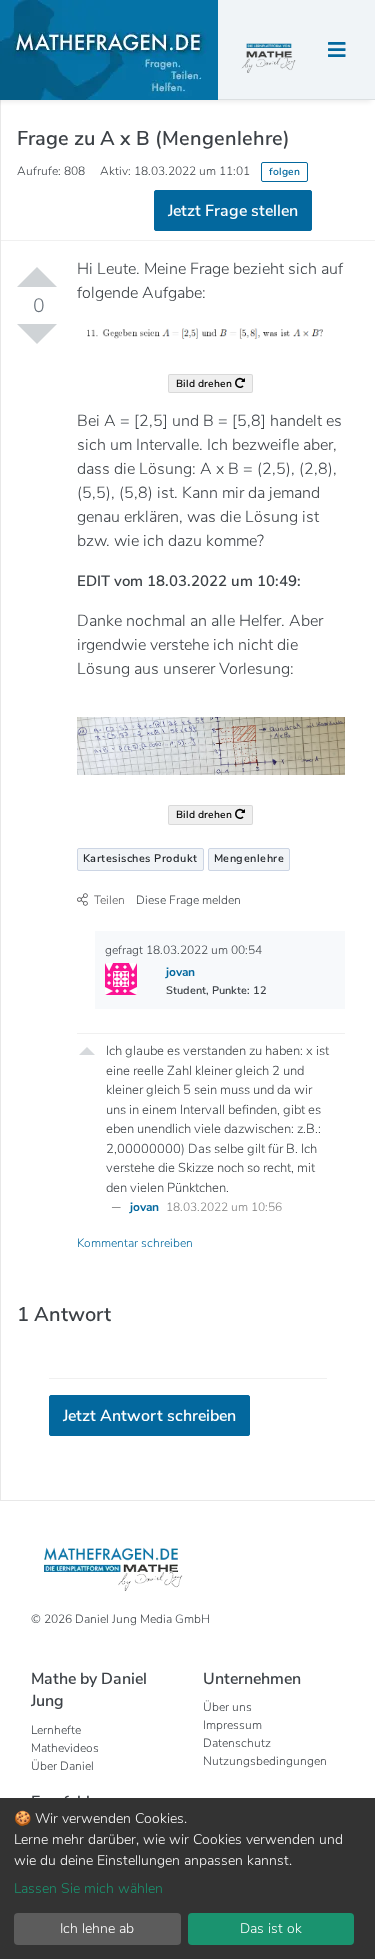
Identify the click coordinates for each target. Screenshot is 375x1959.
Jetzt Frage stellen (233, 211)
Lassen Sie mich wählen (88, 1888)
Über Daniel (62, 1766)
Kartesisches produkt (140, 858)
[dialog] (187, 1878)
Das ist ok (271, 1928)
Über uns (227, 1707)
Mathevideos (65, 1748)
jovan (146, 1207)
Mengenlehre (249, 858)
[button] (87, 1049)
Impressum (232, 1725)
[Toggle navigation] (337, 50)
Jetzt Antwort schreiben (149, 1416)
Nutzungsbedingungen (265, 1761)
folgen (284, 171)
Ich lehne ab (97, 1928)
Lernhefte (56, 1730)
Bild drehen (205, 383)
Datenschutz (237, 1743)
